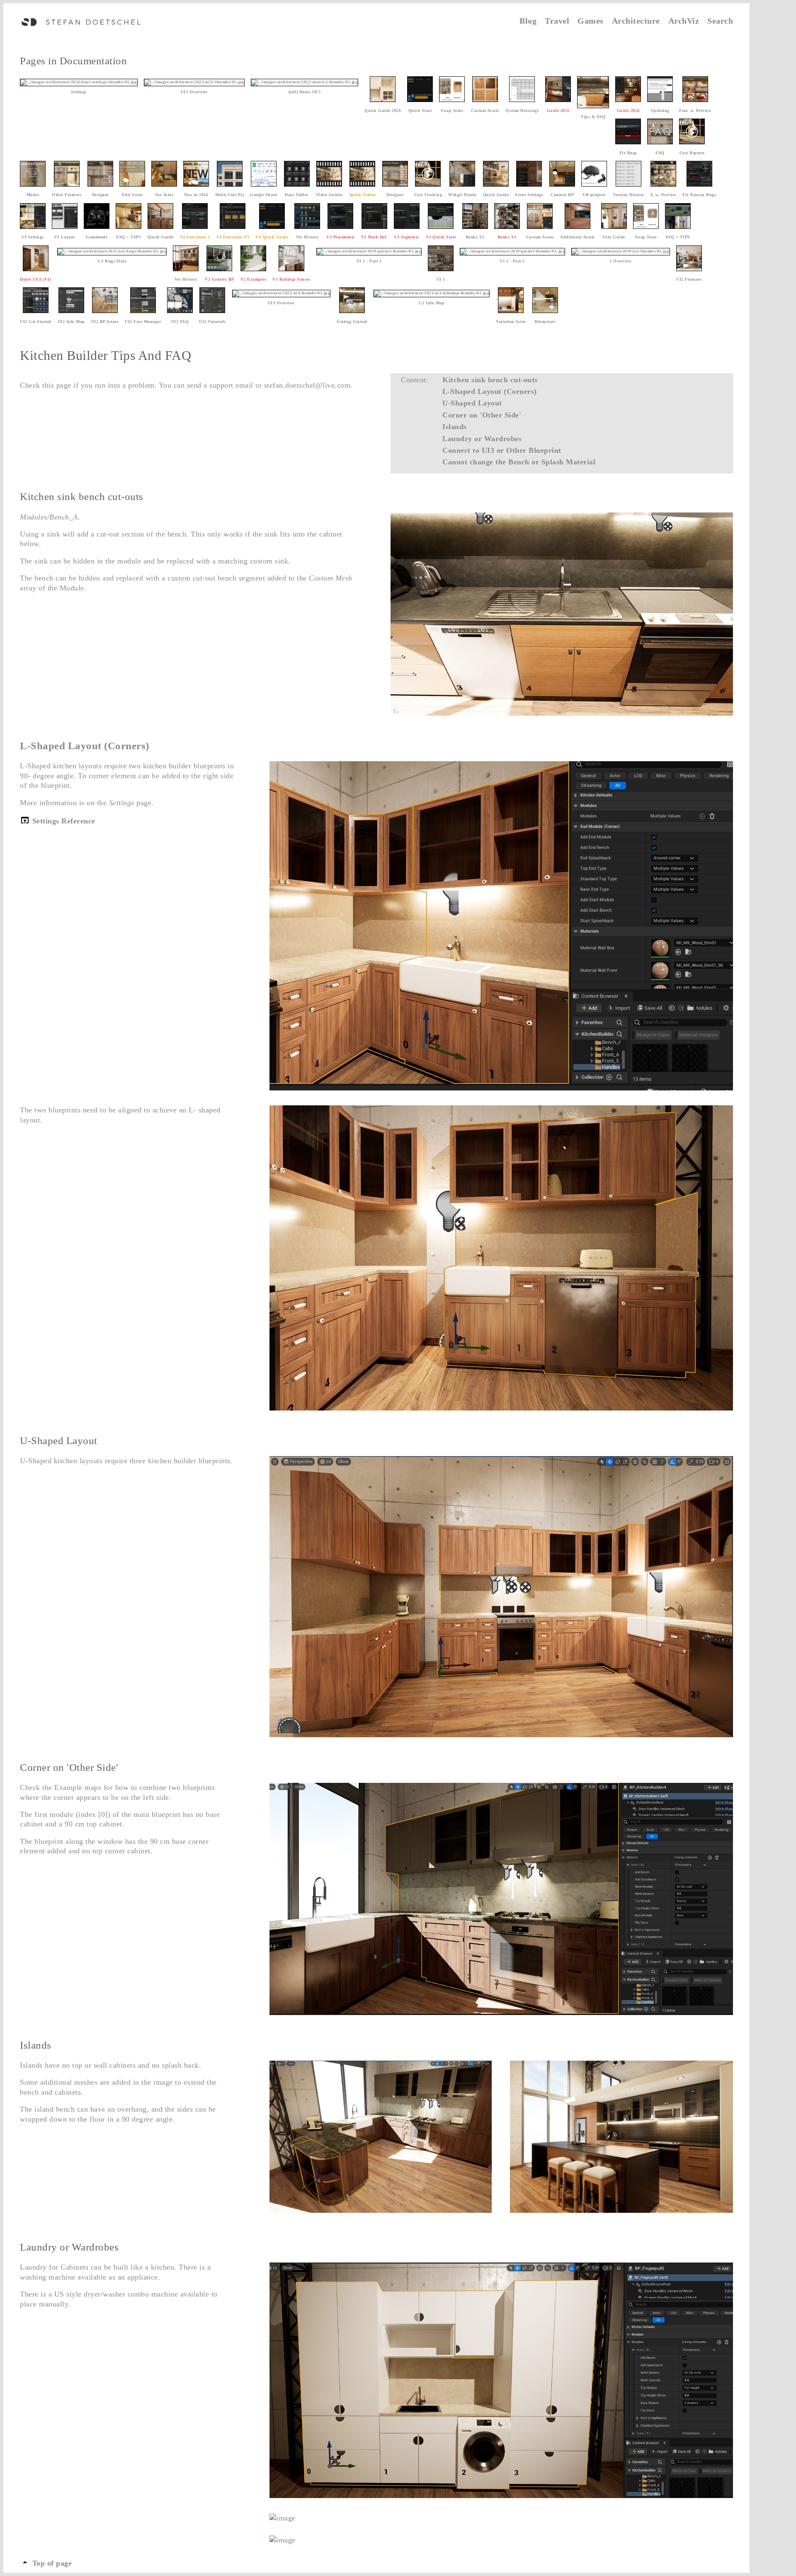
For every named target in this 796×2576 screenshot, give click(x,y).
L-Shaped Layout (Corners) (490, 391)
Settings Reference (63, 821)
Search (720, 21)
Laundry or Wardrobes (482, 439)
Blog (528, 21)
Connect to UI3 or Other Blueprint (502, 450)
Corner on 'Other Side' (482, 415)
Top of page (51, 2563)
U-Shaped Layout (472, 403)
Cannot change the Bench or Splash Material (519, 462)
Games (591, 21)
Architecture (636, 21)
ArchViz (684, 21)
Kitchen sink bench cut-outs (490, 380)
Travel (557, 21)
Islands (455, 427)
